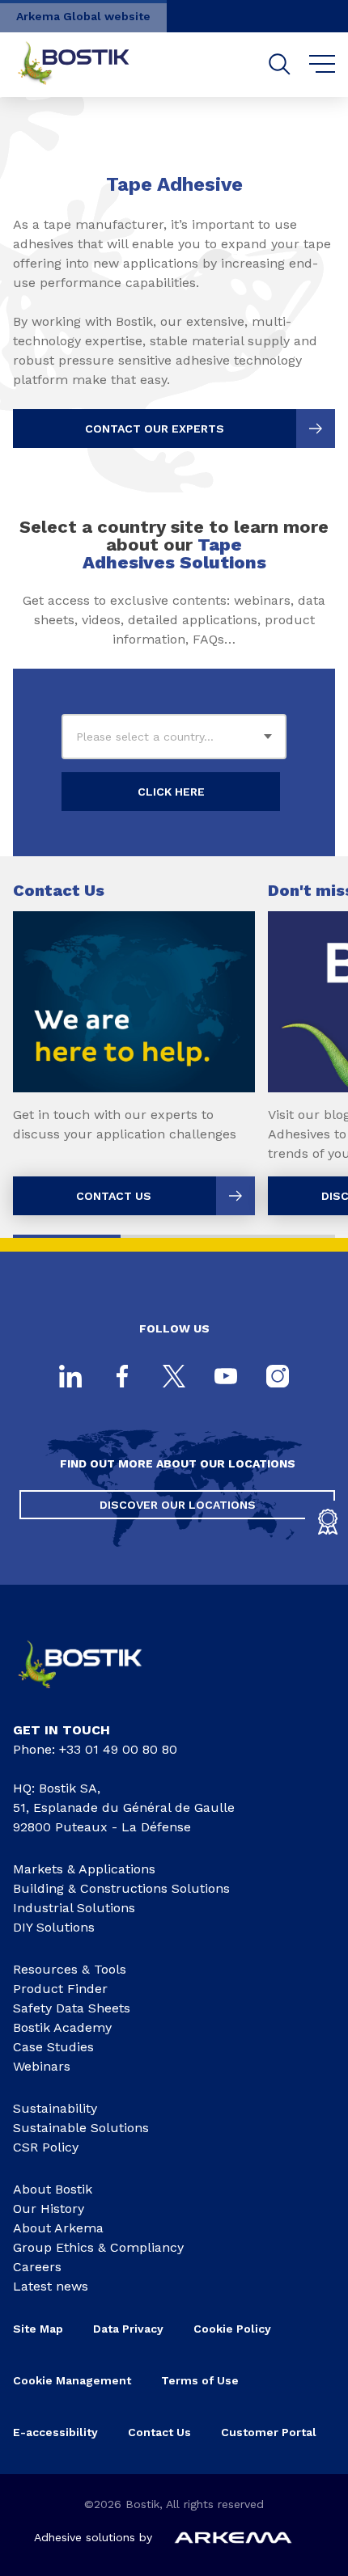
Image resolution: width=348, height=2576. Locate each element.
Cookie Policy (232, 2329)
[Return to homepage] (86, 65)
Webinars (42, 2066)
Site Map (38, 2329)
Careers (37, 2267)
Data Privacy (128, 2329)
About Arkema (58, 2228)
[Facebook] (122, 1378)
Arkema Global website (83, 16)
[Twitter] (174, 1378)
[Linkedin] (70, 1378)
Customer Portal (270, 2432)
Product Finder (60, 1989)
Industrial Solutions (74, 1908)
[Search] (280, 64)
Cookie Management (72, 2380)
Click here (171, 792)
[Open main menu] (323, 65)
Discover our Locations (178, 1505)
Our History (49, 2209)
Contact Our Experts (155, 429)
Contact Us (159, 2432)
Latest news (51, 2286)
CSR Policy (46, 2147)
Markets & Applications (84, 1869)
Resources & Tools (70, 1969)
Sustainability (55, 2108)
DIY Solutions (54, 1927)
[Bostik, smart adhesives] (93, 1694)
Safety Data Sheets (72, 2008)
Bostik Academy (62, 2027)
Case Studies (53, 2047)
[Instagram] (278, 1378)
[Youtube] (226, 1378)
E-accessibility (55, 2432)
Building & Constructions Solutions (121, 1888)
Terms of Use (200, 2380)
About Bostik (53, 2189)
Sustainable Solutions (81, 2128)
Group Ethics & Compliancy (98, 2247)
